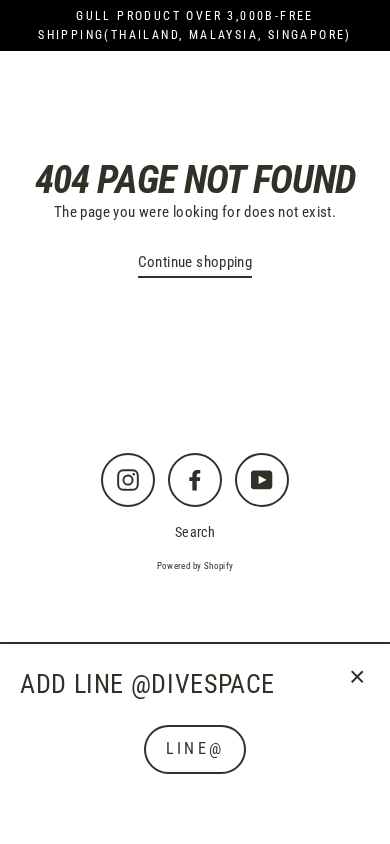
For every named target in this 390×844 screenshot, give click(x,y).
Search (195, 532)
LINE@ (195, 748)
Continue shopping (195, 262)
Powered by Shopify (195, 566)
